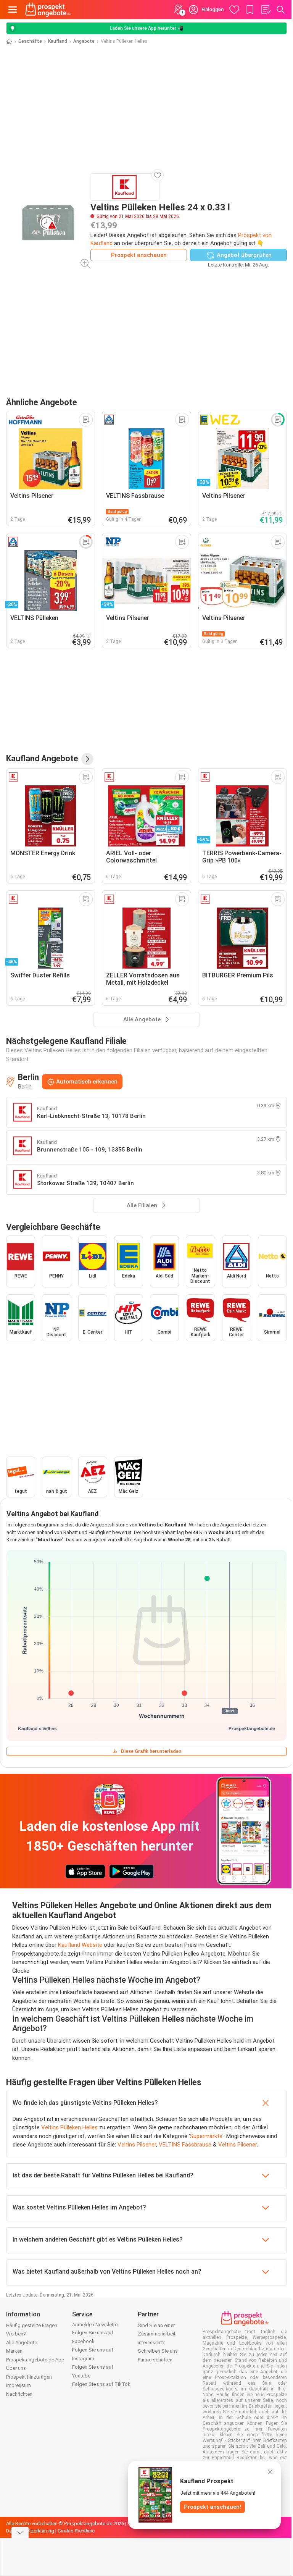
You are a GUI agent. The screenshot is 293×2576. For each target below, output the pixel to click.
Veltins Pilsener (137, 2145)
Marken (14, 2351)
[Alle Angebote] (87, 759)
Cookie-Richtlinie (76, 2531)
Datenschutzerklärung (30, 2531)
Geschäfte (30, 41)
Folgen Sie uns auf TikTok (101, 2384)
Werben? (16, 2334)
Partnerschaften (155, 2360)
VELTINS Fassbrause (185, 2145)
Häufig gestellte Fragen (32, 2325)
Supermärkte (206, 2136)
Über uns (16, 2368)
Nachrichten (19, 2394)
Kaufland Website (80, 1945)
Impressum (19, 2385)
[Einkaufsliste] (266, 10)
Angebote (84, 41)
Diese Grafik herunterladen (151, 1751)
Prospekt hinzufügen (29, 2377)
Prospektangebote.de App (35, 2360)
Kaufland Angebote (42, 758)
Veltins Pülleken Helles (69, 2127)
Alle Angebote (22, 2343)
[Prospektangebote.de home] (48, 10)
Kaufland (58, 41)
